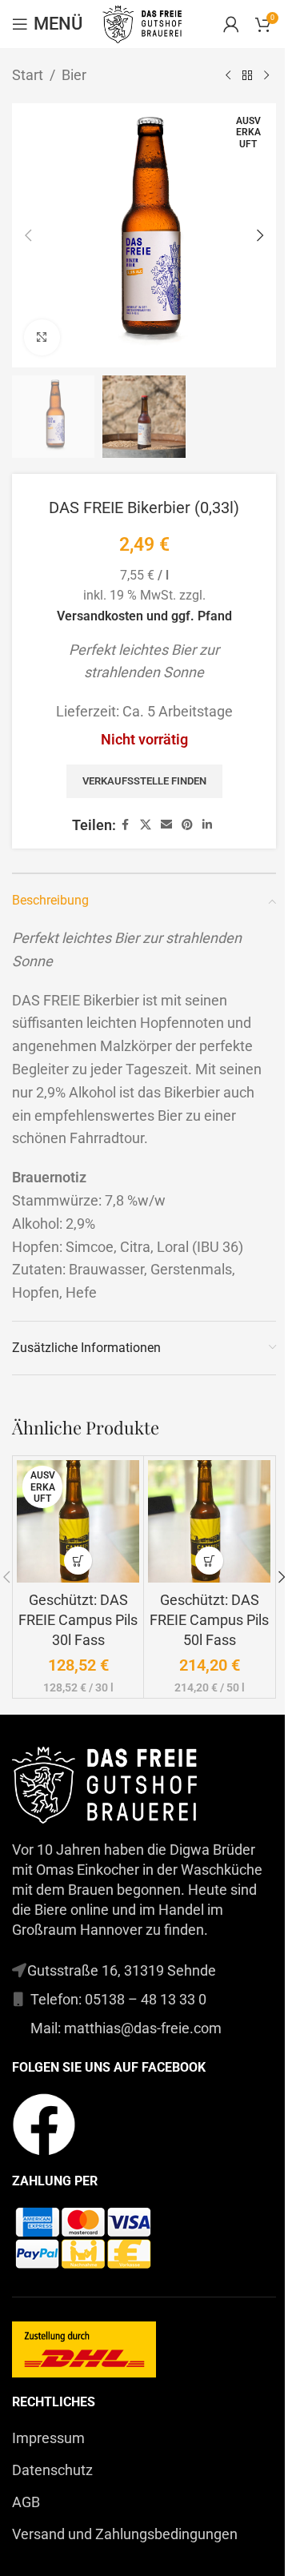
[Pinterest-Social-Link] (187, 825)
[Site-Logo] (144, 23)
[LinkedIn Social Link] (207, 825)
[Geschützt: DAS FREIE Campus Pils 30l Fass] (78, 1521)
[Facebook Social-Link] (126, 825)
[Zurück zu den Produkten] (247, 75)
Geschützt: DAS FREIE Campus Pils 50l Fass (209, 1620)
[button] (28, 235)
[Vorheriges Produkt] (228, 75)
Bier (74, 75)
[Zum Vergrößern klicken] (42, 337)
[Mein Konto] (231, 24)
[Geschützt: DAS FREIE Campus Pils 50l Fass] (209, 1521)
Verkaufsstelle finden (144, 781)
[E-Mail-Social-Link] (166, 825)
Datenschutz (52, 2470)
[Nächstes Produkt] (266, 75)
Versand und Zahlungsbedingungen (125, 2534)
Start (28, 75)
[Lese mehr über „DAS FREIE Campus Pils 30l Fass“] (78, 1561)
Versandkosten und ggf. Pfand (144, 616)
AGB (26, 2502)
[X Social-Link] (146, 825)
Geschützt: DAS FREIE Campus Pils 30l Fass (78, 1620)
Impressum (48, 2438)
